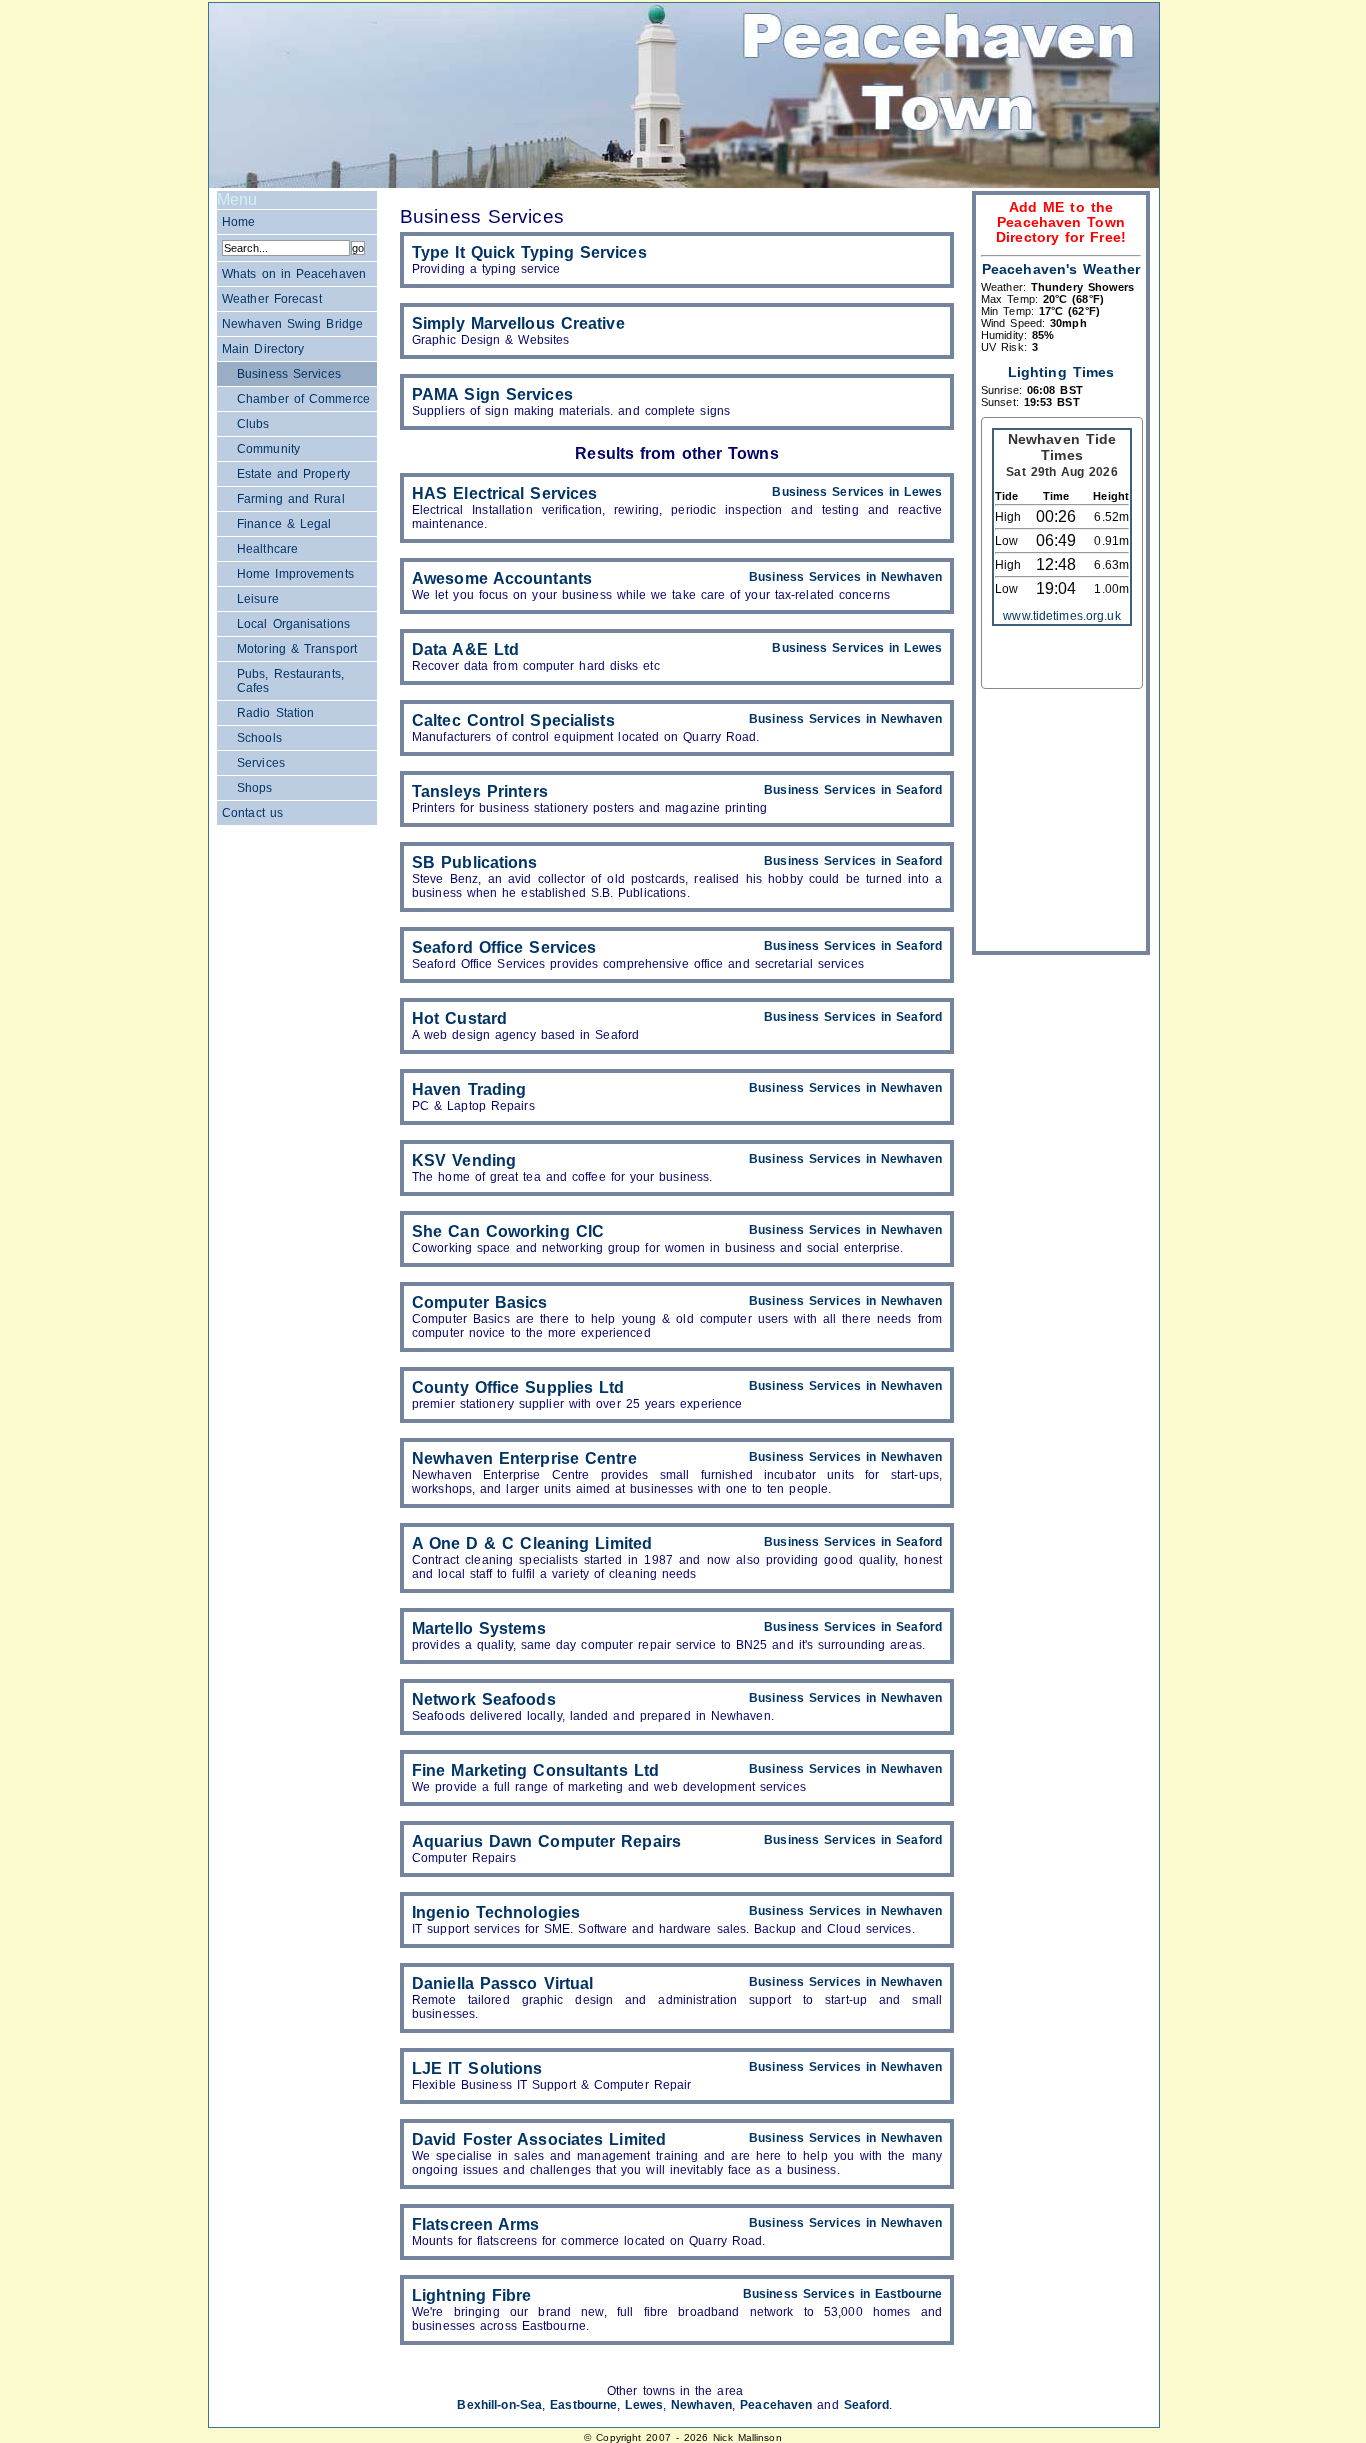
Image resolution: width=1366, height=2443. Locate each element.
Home (238, 222)
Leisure (258, 599)
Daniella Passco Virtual (502, 1983)
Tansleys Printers (480, 791)
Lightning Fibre (472, 2295)
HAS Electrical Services (504, 493)
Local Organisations (293, 624)
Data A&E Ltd (465, 649)
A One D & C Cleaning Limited (532, 1543)
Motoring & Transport (297, 649)
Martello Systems (479, 1628)
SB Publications (475, 862)
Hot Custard (459, 1018)
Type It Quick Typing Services (529, 252)
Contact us (252, 813)
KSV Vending (464, 1160)
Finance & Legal (284, 524)
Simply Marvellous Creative (518, 323)
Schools (259, 738)
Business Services (289, 374)
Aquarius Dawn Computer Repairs (546, 1841)
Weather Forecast (272, 299)
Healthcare (267, 549)
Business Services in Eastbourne (842, 2294)
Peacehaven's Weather (1061, 269)
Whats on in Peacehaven (294, 274)
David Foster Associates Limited (539, 2139)
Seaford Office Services (504, 947)
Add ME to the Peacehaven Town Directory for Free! (1061, 222)
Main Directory (263, 349)
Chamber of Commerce (303, 399)
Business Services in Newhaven (845, 577)
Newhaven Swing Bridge (292, 324)
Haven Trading (469, 1089)
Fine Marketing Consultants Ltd (535, 1770)
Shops (255, 788)
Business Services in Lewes (857, 492)
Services (261, 763)
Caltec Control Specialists (513, 720)
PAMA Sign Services (492, 394)
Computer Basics (480, 1302)
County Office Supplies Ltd (518, 1387)
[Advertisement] (1061, 824)
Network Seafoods (484, 1699)
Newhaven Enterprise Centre (524, 1458)
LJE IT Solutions (477, 2068)
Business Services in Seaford (853, 790)
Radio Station (275, 713)
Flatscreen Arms (476, 2224)
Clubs (253, 424)
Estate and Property (293, 474)
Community (268, 449)
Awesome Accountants (502, 578)
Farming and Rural (291, 499)
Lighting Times (1061, 372)
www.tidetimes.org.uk (1061, 616)
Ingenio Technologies (496, 1912)
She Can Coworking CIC (508, 1231)
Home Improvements (295, 574)
